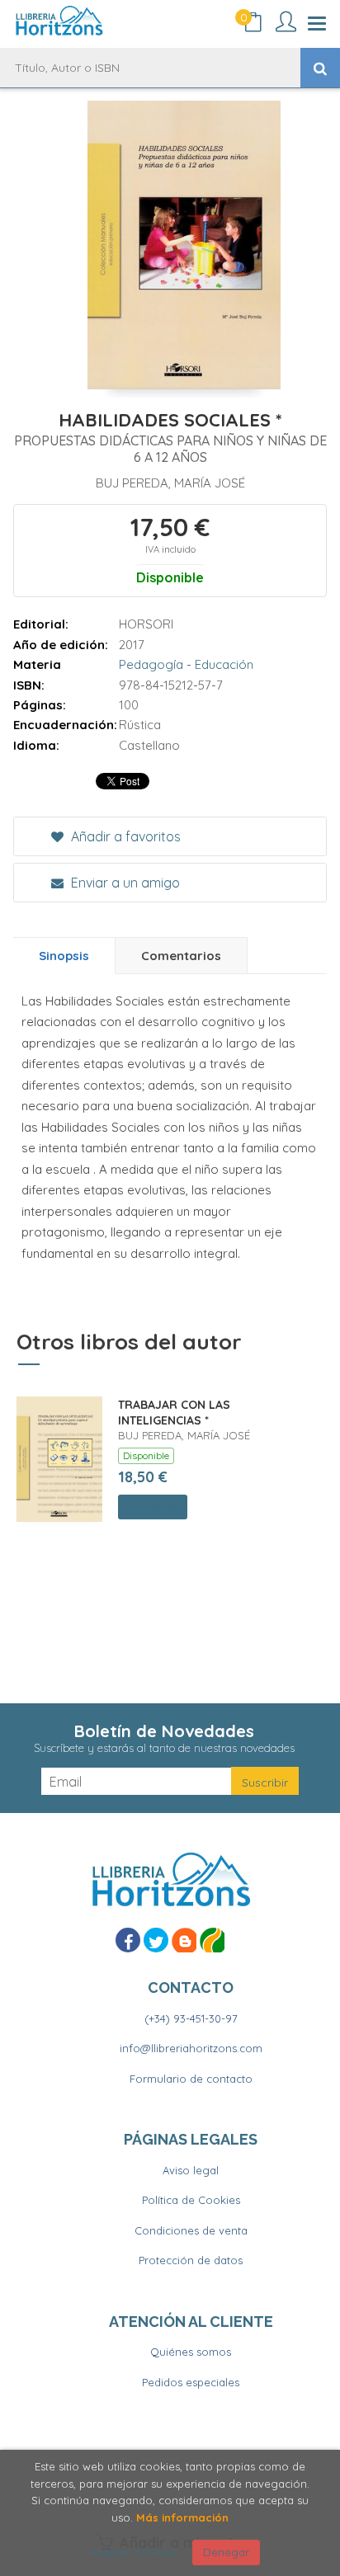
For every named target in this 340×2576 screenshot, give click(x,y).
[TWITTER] (156, 1940)
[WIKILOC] (212, 1940)
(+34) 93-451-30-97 (191, 2018)
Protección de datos (191, 2260)
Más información (182, 2517)
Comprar (153, 1507)
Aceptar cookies (132, 2552)
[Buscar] (320, 68)
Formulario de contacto (191, 2079)
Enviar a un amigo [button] (124, 883)
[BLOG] (184, 1940)
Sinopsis (64, 956)
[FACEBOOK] (128, 1940)
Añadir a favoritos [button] (124, 836)
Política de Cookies (191, 2200)
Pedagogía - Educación (186, 664)
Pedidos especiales (191, 2382)
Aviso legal (191, 2170)
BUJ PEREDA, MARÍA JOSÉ (170, 483)
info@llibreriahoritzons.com (191, 2048)
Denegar (226, 2552)
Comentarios (181, 956)
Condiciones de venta (191, 2230)
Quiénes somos (191, 2352)
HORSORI (146, 624)
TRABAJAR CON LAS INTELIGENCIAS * (174, 1413)
